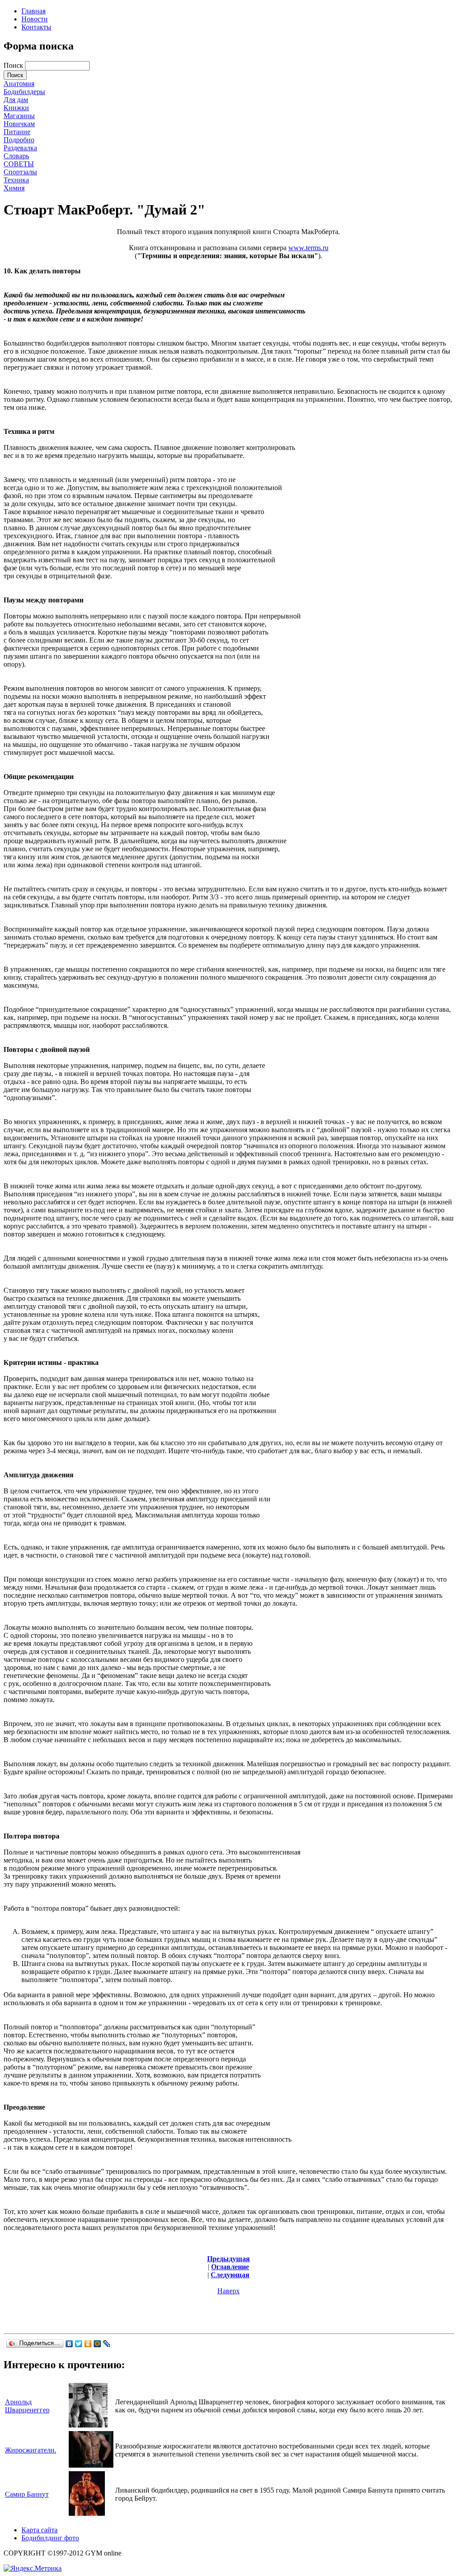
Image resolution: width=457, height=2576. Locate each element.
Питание (17, 132)
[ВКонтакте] (69, 2344)
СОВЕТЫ (19, 164)
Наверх (228, 2291)
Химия (14, 188)
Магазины (19, 116)
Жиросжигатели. (31, 2450)
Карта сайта (39, 2530)
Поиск (14, 65)
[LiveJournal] (107, 2344)
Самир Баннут (27, 2494)
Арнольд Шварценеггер (27, 2406)
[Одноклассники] (88, 2344)
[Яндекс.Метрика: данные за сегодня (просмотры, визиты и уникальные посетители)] (33, 2568)
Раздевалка (20, 148)
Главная (33, 11)
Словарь (16, 156)
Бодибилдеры (24, 92)
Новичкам (19, 124)
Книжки (16, 108)
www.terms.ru (308, 248)
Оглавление (230, 2267)
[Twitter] (79, 2344)
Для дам (16, 100)
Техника (16, 180)
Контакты (36, 27)
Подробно (19, 140)
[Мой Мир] (98, 2344)
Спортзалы (20, 172)
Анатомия (19, 84)
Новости (35, 19)
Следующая (230, 2275)
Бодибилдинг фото (50, 2538)
